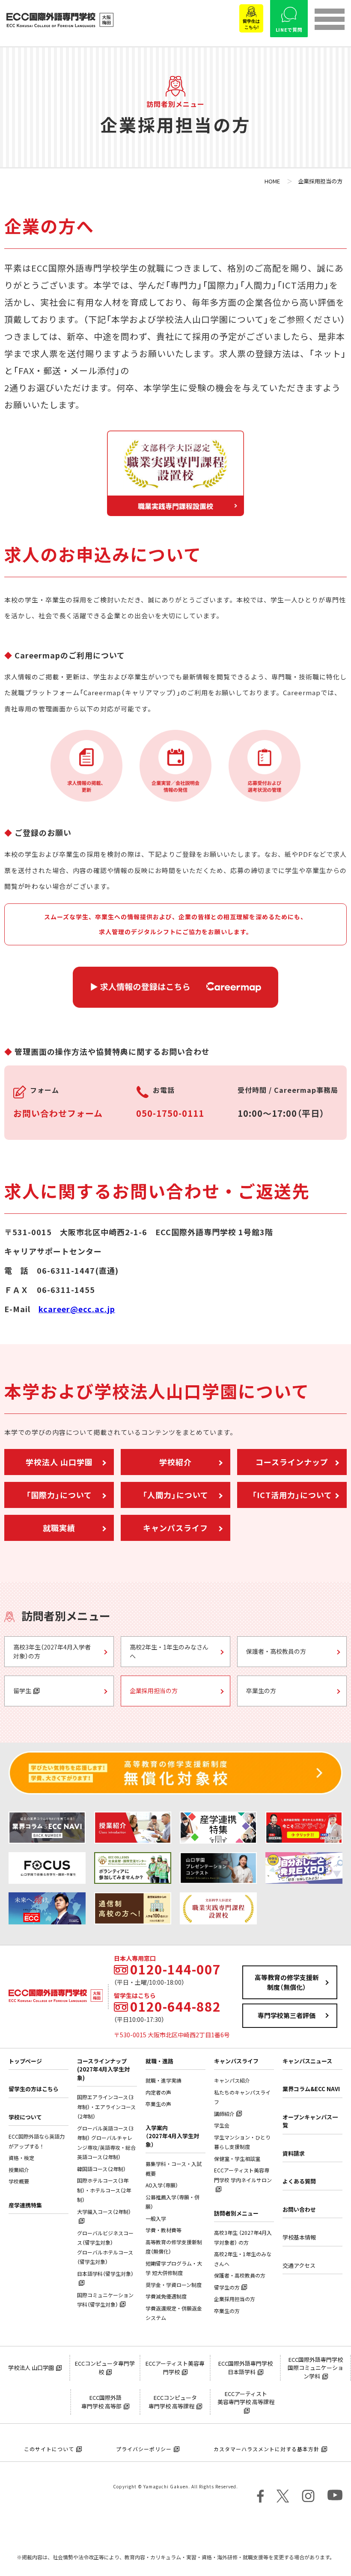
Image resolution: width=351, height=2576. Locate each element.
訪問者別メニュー (236, 2213)
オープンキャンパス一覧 (310, 2121)
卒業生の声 (158, 2104)
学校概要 (19, 2181)
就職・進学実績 (164, 2080)
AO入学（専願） (162, 2185)
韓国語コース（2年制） (101, 2169)
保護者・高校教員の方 (276, 1651)
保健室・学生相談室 (237, 2159)
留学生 (22, 1691)
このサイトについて (49, 2449)
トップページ (25, 2061)
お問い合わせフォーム (58, 1113)
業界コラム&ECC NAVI (311, 2089)
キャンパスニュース (307, 2061)
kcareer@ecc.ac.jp (77, 1309)
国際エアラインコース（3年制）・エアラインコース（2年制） (106, 2107)
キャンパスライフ (175, 1528)
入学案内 (172, 2136)
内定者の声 (158, 2092)
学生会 (222, 2125)
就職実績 (59, 1528)
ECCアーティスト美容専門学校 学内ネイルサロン (243, 2175)
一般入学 (156, 2219)
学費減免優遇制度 (166, 2296)
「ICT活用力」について (292, 1495)
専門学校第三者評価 (287, 2015)
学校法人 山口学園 (59, 1462)
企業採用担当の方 (154, 1691)
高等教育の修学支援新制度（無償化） (287, 1982)
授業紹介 (19, 2170)
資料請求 (294, 2153)
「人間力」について (175, 1495)
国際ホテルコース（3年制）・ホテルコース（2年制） (104, 2190)
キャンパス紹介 (232, 2080)
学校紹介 (175, 1462)
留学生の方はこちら (34, 2089)
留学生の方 (227, 2287)
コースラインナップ (292, 1462)
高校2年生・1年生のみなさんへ (169, 1651)
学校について (25, 2117)
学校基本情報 (299, 2237)
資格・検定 (21, 2158)
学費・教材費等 (164, 2230)
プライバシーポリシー (144, 2449)
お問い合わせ (299, 2209)
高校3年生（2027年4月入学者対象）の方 (52, 1651)
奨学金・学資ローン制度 (174, 2285)
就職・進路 (159, 2061)
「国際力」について (59, 1495)
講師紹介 (224, 2114)
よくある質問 (299, 2181)
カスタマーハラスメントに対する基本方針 (266, 2449)
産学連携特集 (25, 2205)
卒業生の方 (261, 1691)
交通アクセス (299, 2265)
